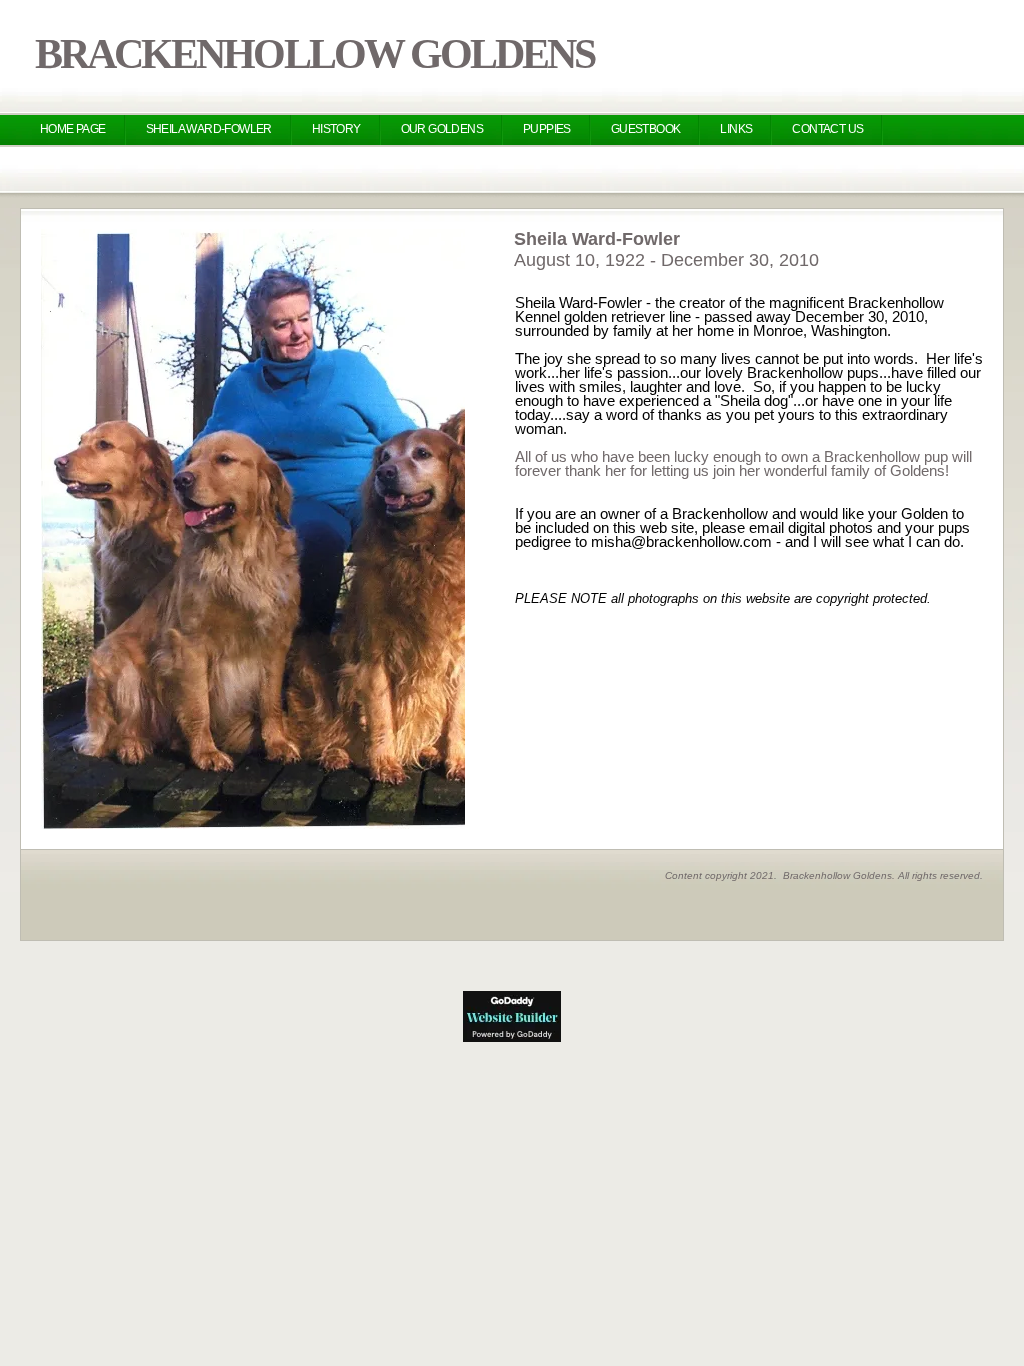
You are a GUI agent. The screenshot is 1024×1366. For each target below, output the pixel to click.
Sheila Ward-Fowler (209, 129)
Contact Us (827, 129)
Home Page (73, 129)
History (336, 129)
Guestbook (646, 129)
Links (736, 129)
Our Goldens (442, 129)
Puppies (547, 129)
